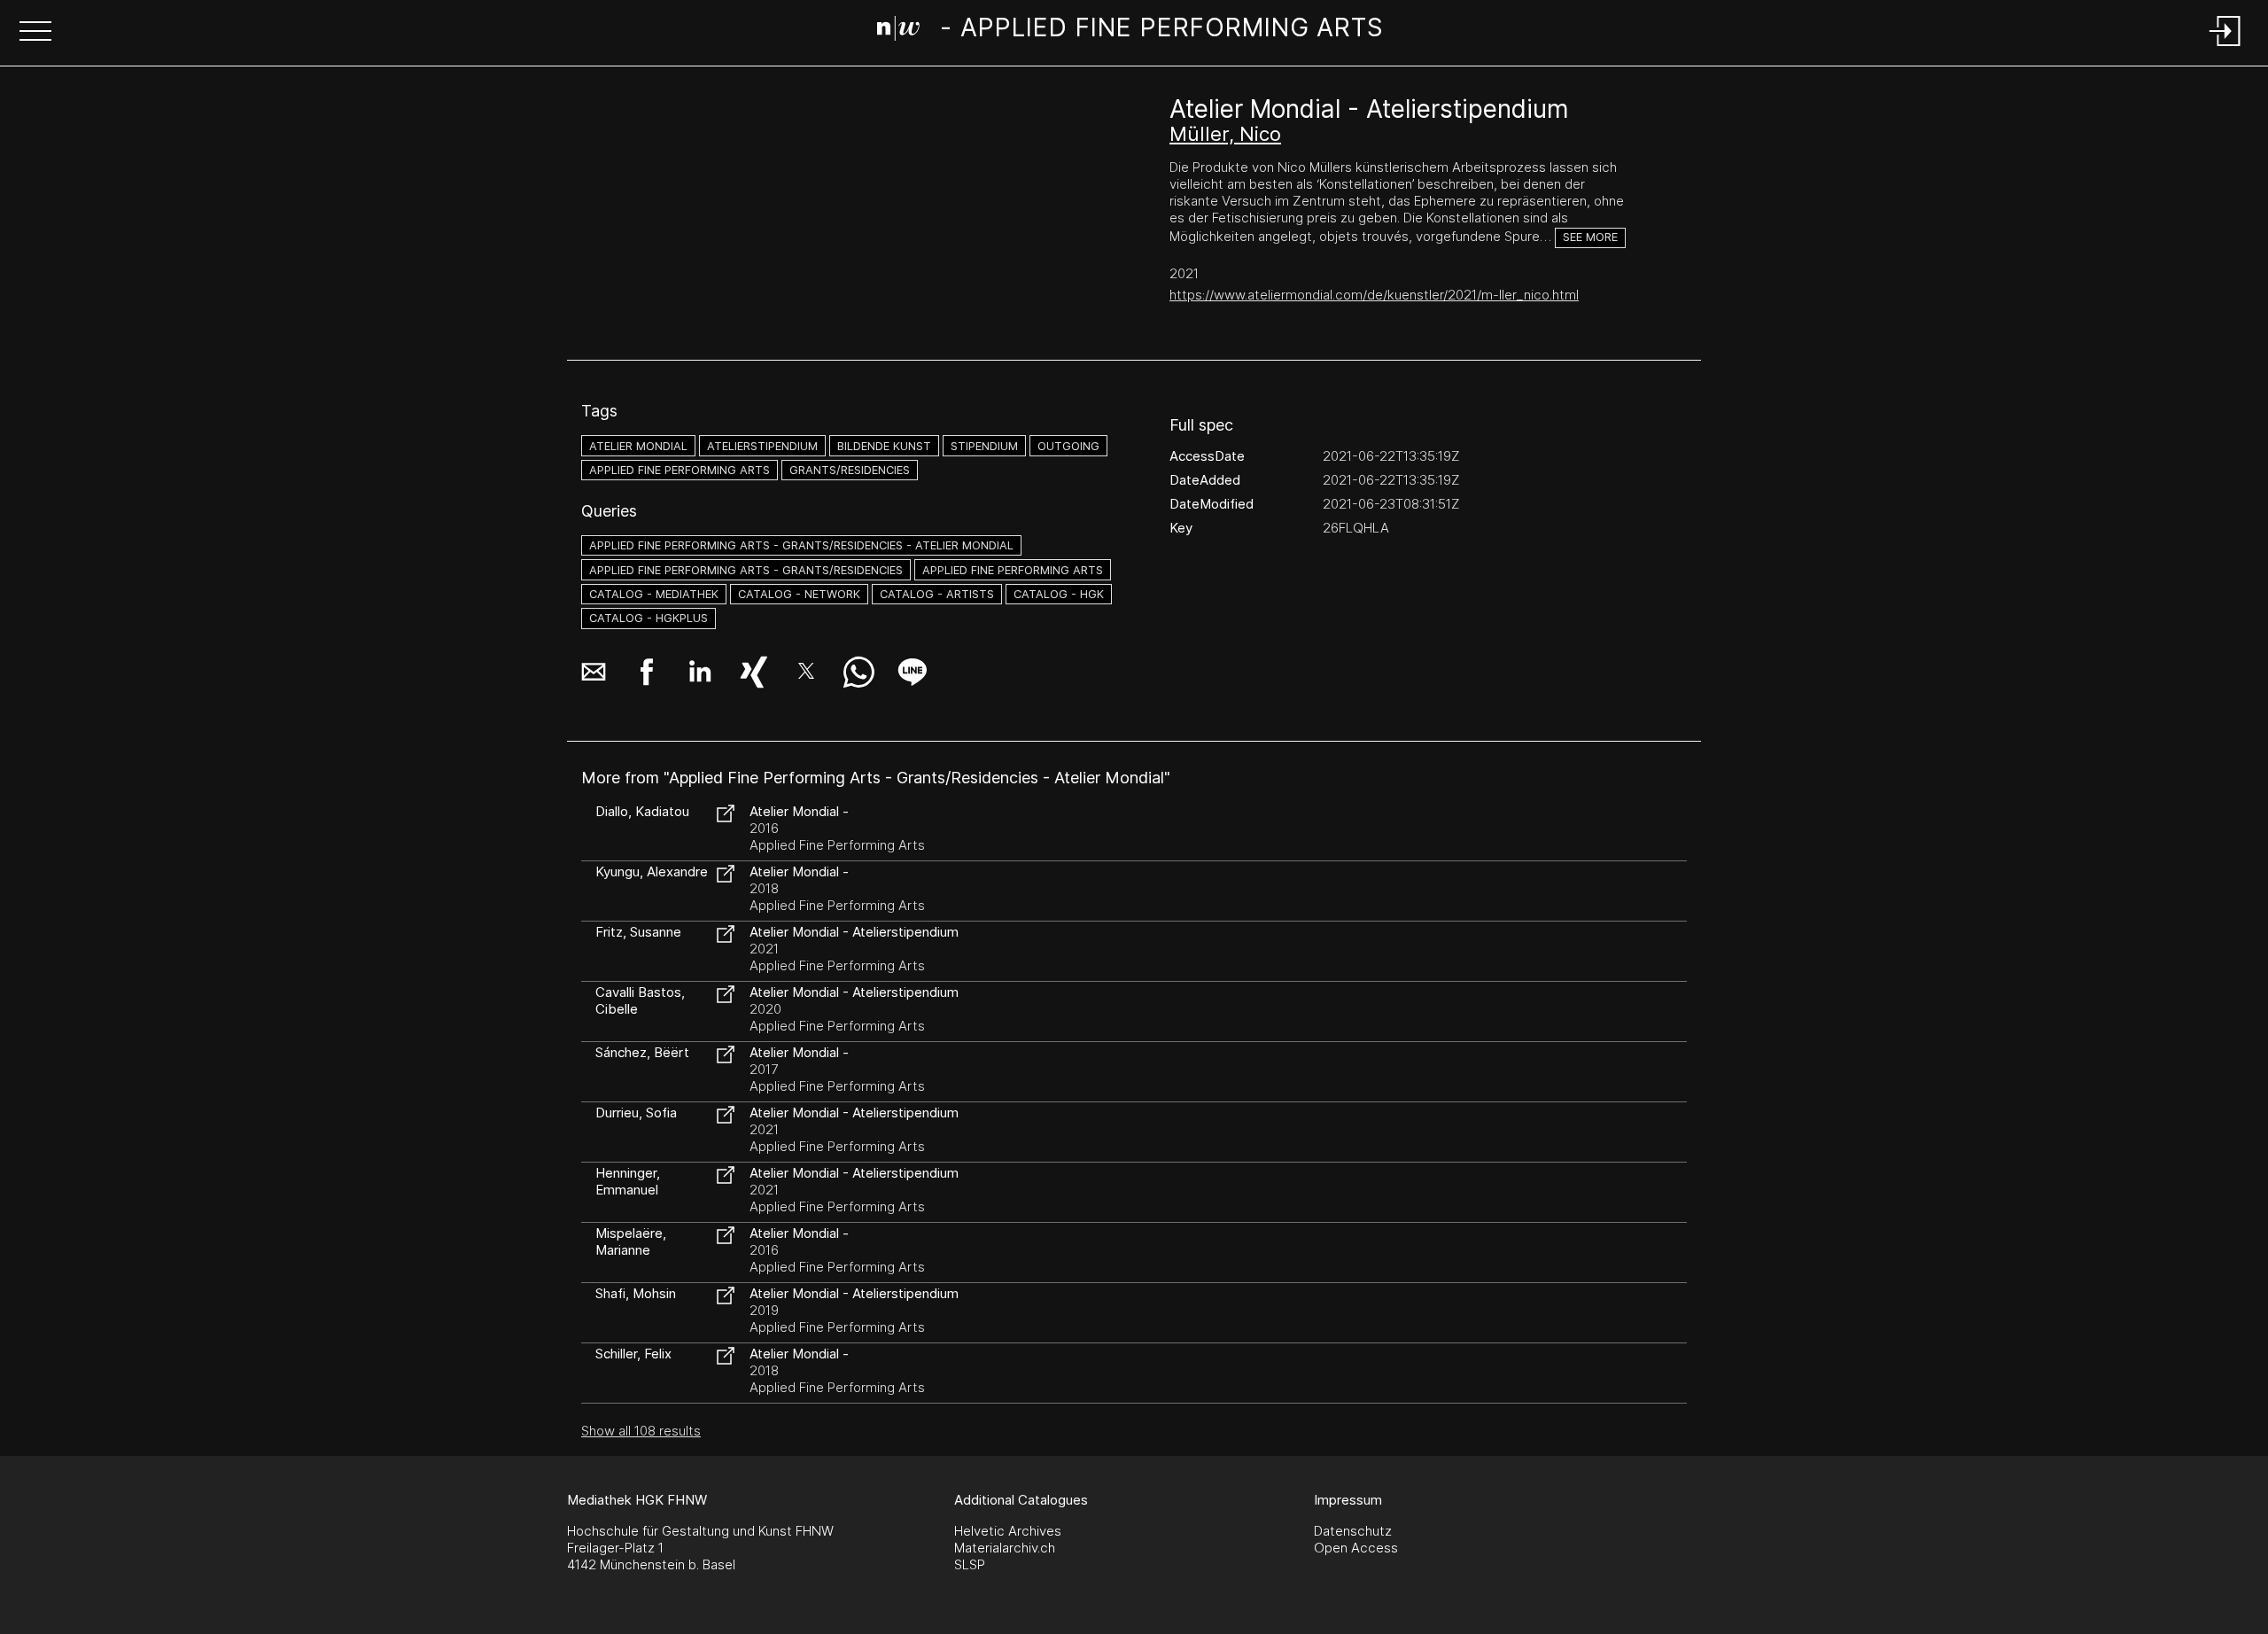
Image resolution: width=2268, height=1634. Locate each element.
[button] (35, 33)
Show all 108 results (641, 1431)
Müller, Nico (1225, 134)
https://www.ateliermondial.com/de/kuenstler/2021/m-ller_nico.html (1374, 295)
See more (1590, 237)
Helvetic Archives (1008, 1531)
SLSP (970, 1564)
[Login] (2225, 47)
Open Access (1356, 1548)
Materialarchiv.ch (1005, 1548)
